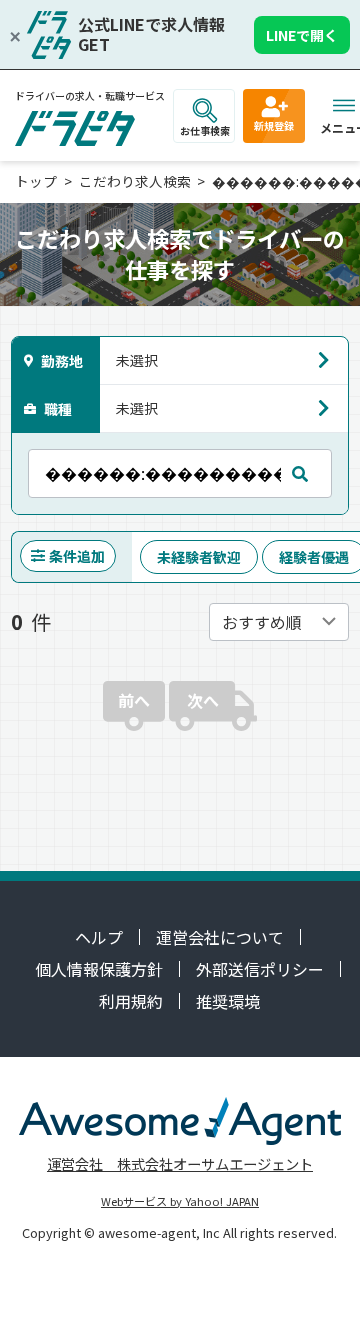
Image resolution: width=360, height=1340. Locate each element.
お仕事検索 (205, 130)
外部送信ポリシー (260, 969)
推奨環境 (228, 1001)
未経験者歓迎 (199, 557)
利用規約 (131, 1001)
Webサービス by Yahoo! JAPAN (180, 1201)
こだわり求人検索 (135, 181)
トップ (36, 181)
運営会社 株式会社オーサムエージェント (180, 1163)
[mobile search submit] (300, 473)
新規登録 (274, 125)
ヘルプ (99, 937)
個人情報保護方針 (99, 969)
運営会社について (220, 937)
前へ (134, 700)
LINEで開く (302, 35)
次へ (203, 700)
